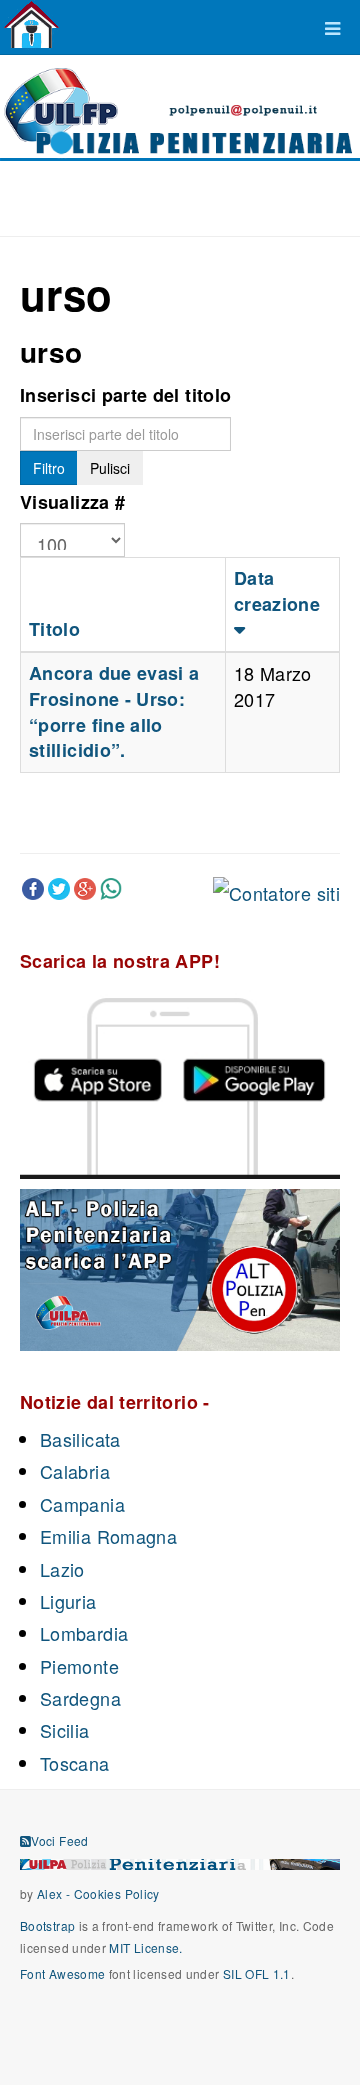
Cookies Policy (117, 1893)
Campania (82, 1504)
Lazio (62, 1569)
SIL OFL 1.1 (257, 1973)
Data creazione (277, 591)
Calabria (75, 1471)
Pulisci (110, 468)
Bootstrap (47, 1925)
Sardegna (80, 1698)
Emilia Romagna (108, 1536)
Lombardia (84, 1633)
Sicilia (65, 1730)
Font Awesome (62, 1973)
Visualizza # (72, 502)
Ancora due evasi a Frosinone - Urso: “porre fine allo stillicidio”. (114, 711)
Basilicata (80, 1439)
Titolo (54, 629)
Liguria (68, 1601)
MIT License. (145, 1947)
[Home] (31, 25)
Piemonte (79, 1666)
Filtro (49, 468)
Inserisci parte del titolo (125, 395)
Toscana (75, 1763)
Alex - (55, 1893)
